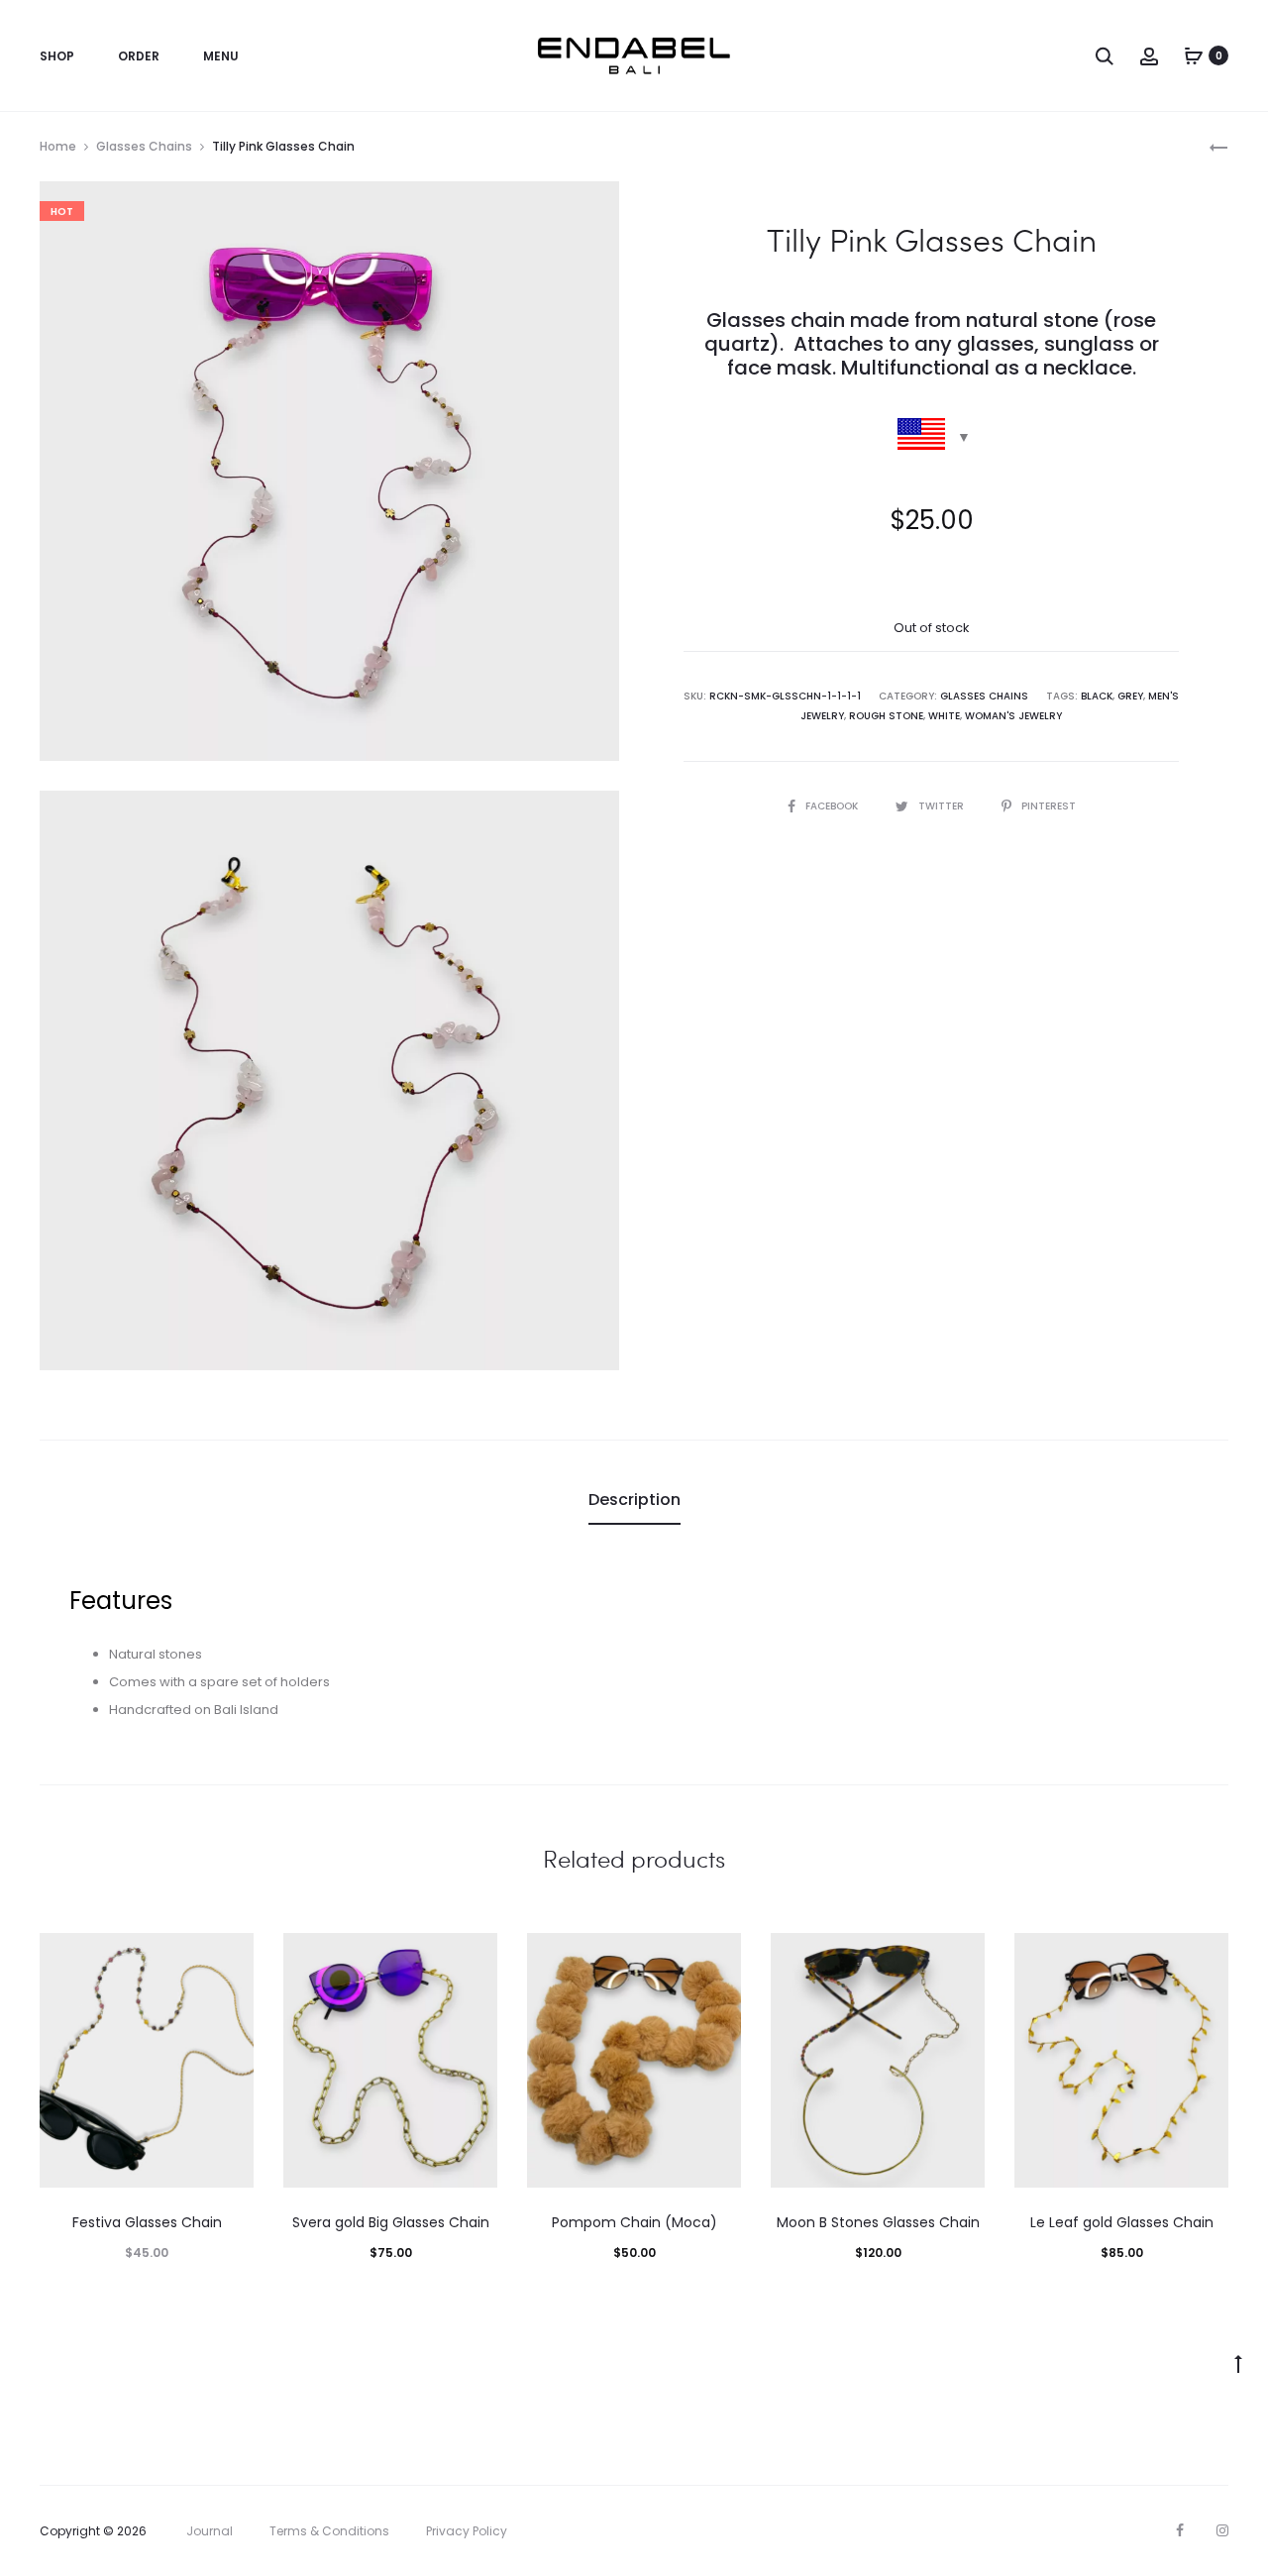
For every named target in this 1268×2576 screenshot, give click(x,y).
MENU (221, 56)
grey (1130, 696)
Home (58, 146)
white (944, 716)
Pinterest (1049, 806)
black (1097, 696)
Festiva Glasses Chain (147, 2222)
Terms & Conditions (329, 2531)
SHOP (57, 56)
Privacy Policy (467, 2531)
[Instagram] (1222, 2530)
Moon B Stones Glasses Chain (878, 2222)
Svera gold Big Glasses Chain (391, 2222)
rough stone (886, 716)
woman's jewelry (1013, 716)
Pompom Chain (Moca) (634, 2222)
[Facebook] (1180, 2530)
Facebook (833, 806)
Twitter (943, 806)
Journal (210, 2531)
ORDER (139, 56)
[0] (1194, 55)
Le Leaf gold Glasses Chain (1122, 2222)
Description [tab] (634, 1500)
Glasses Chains (144, 146)
